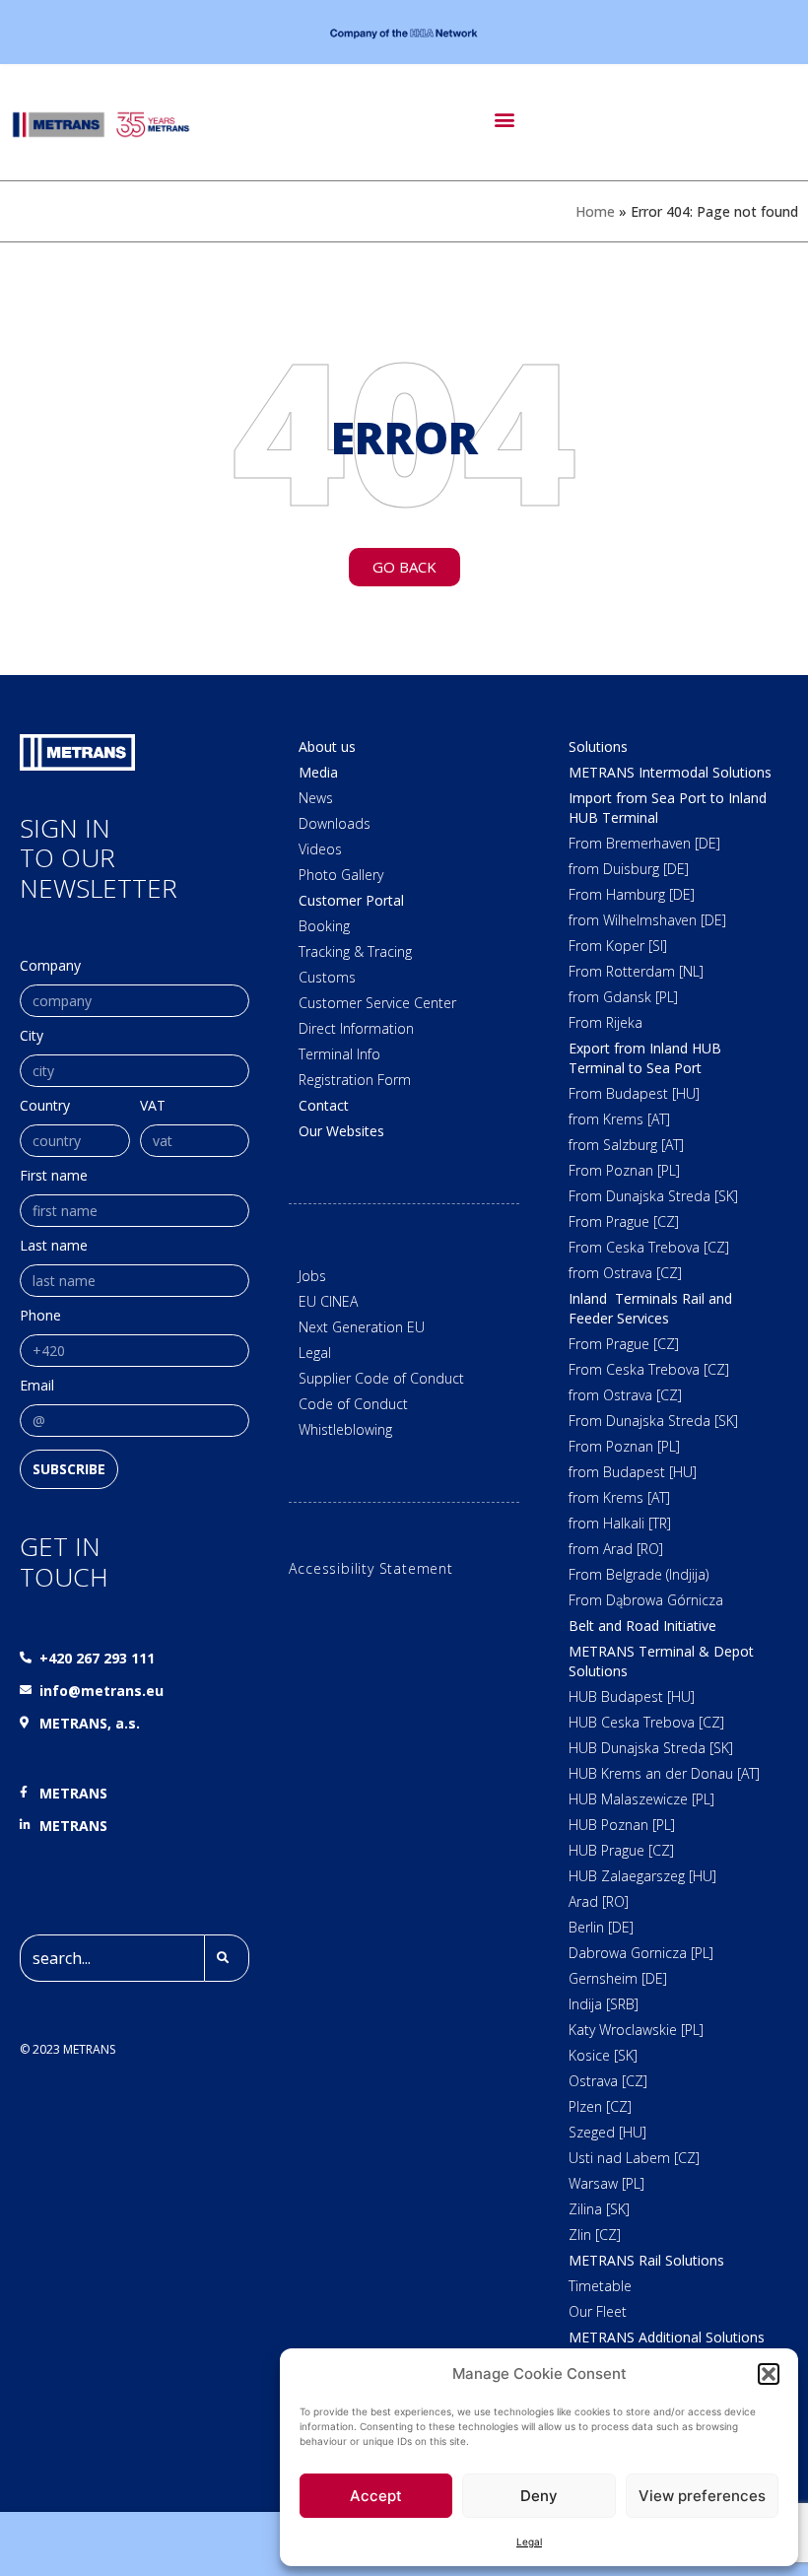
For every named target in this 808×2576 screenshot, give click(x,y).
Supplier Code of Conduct (381, 1378)
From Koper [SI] (618, 946)
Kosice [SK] (603, 2055)
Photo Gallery (341, 875)
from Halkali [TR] (620, 1523)
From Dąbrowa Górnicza (646, 1600)
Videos (320, 849)
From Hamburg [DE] (632, 894)
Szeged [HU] (607, 2132)
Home (595, 211)
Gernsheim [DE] (618, 1978)
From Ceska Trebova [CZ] (649, 1247)
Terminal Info (339, 1054)
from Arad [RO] (616, 1549)
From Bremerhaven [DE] (644, 843)
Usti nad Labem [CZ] (634, 2158)
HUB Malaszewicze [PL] (641, 1799)
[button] (769, 2374)
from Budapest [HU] (633, 1472)
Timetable (600, 2286)
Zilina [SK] (599, 2209)
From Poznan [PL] (624, 1170)
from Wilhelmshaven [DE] (647, 920)
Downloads (335, 823)
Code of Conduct (353, 1404)
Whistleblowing (345, 1429)
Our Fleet (598, 2311)
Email (37, 1387)
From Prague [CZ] (624, 1221)
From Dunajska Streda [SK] (653, 1196)
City (32, 1037)
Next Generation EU (362, 1327)
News (316, 798)
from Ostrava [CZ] (625, 1273)
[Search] (227, 1958)
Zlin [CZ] (595, 2235)
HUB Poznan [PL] (622, 1825)
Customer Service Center (377, 1003)
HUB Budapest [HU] (632, 1696)
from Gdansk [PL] (623, 997)
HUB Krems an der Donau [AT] (664, 1773)
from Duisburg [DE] (629, 869)
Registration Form (355, 1080)
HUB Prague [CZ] (621, 1850)
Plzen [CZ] (600, 2106)
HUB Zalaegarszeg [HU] (642, 1876)
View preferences (702, 2496)
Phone (40, 1317)
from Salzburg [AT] (626, 1145)
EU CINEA (328, 1301)
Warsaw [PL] (606, 2183)
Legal (529, 2542)
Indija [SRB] (604, 2004)
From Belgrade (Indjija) (639, 1574)
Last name (54, 1247)
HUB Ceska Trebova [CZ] (646, 1722)
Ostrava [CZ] (608, 2081)
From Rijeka (606, 1022)
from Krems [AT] (619, 1119)
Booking (324, 926)
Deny (539, 2496)
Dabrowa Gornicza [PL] (641, 1953)
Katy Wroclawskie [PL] (636, 2030)
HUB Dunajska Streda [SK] (651, 1748)
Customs (327, 977)
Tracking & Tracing (355, 951)
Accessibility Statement (370, 1568)
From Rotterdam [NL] (636, 971)
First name (54, 1177)
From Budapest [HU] (634, 1093)
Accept (376, 2496)
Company (50, 967)
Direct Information (356, 1028)
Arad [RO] (599, 1901)
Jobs (312, 1276)
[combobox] (112, 1958)
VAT (153, 1107)
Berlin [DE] (601, 1927)
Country (45, 1107)
